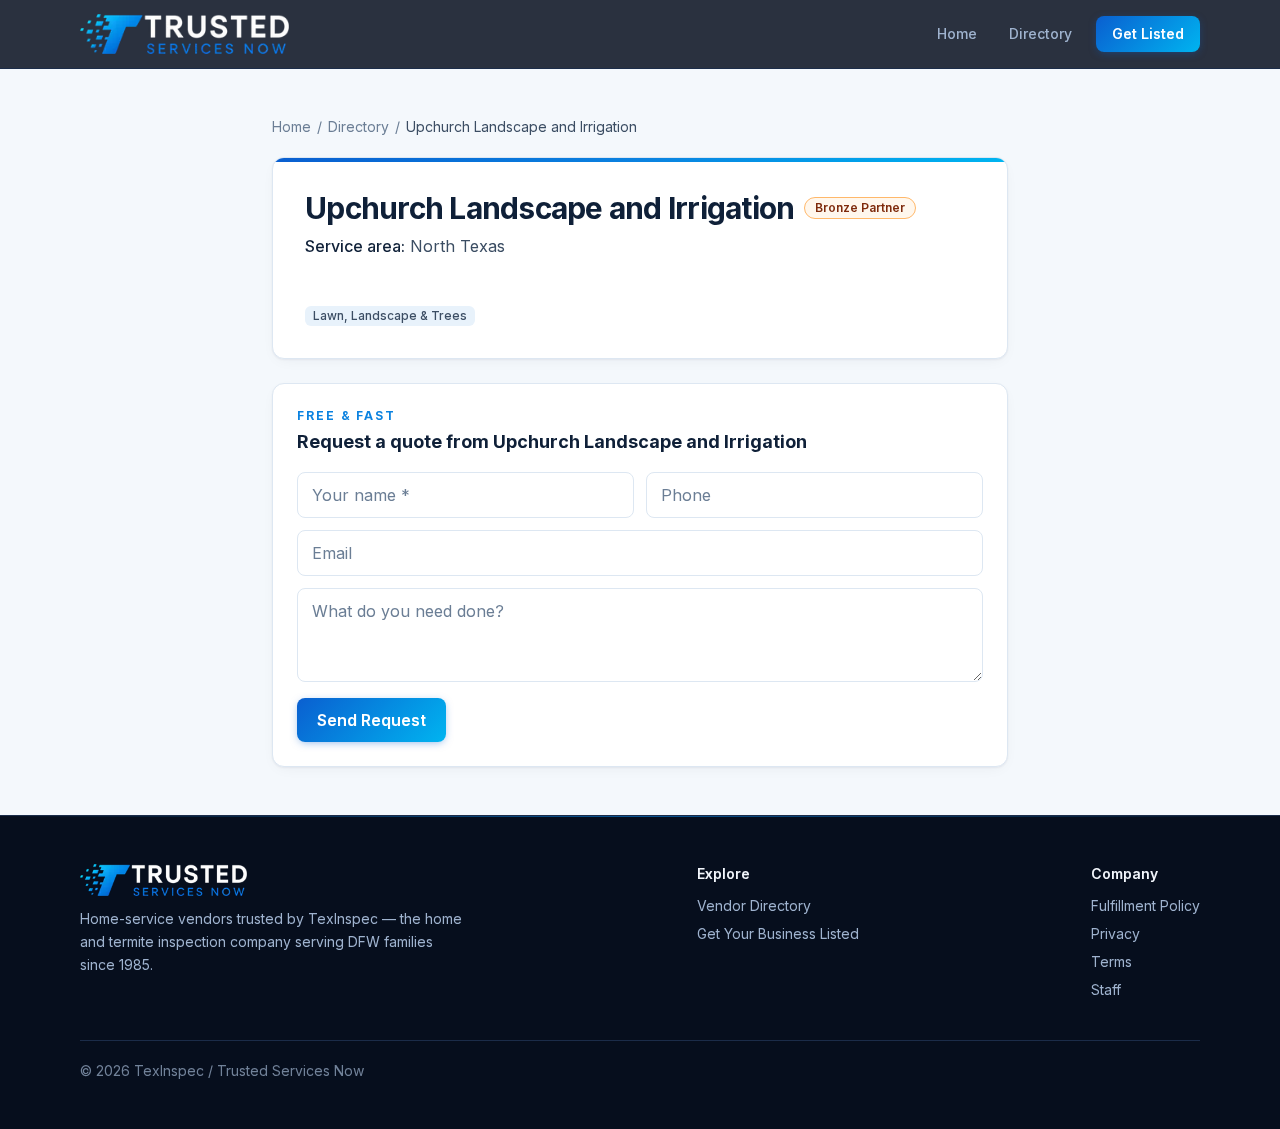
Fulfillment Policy (1145, 905)
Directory (1040, 33)
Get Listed (1148, 33)
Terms (1111, 961)
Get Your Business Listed (778, 933)
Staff (1106, 989)
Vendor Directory (754, 905)
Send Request (371, 720)
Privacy (1115, 933)
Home (957, 33)
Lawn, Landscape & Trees (390, 315)
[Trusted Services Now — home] (184, 34)
